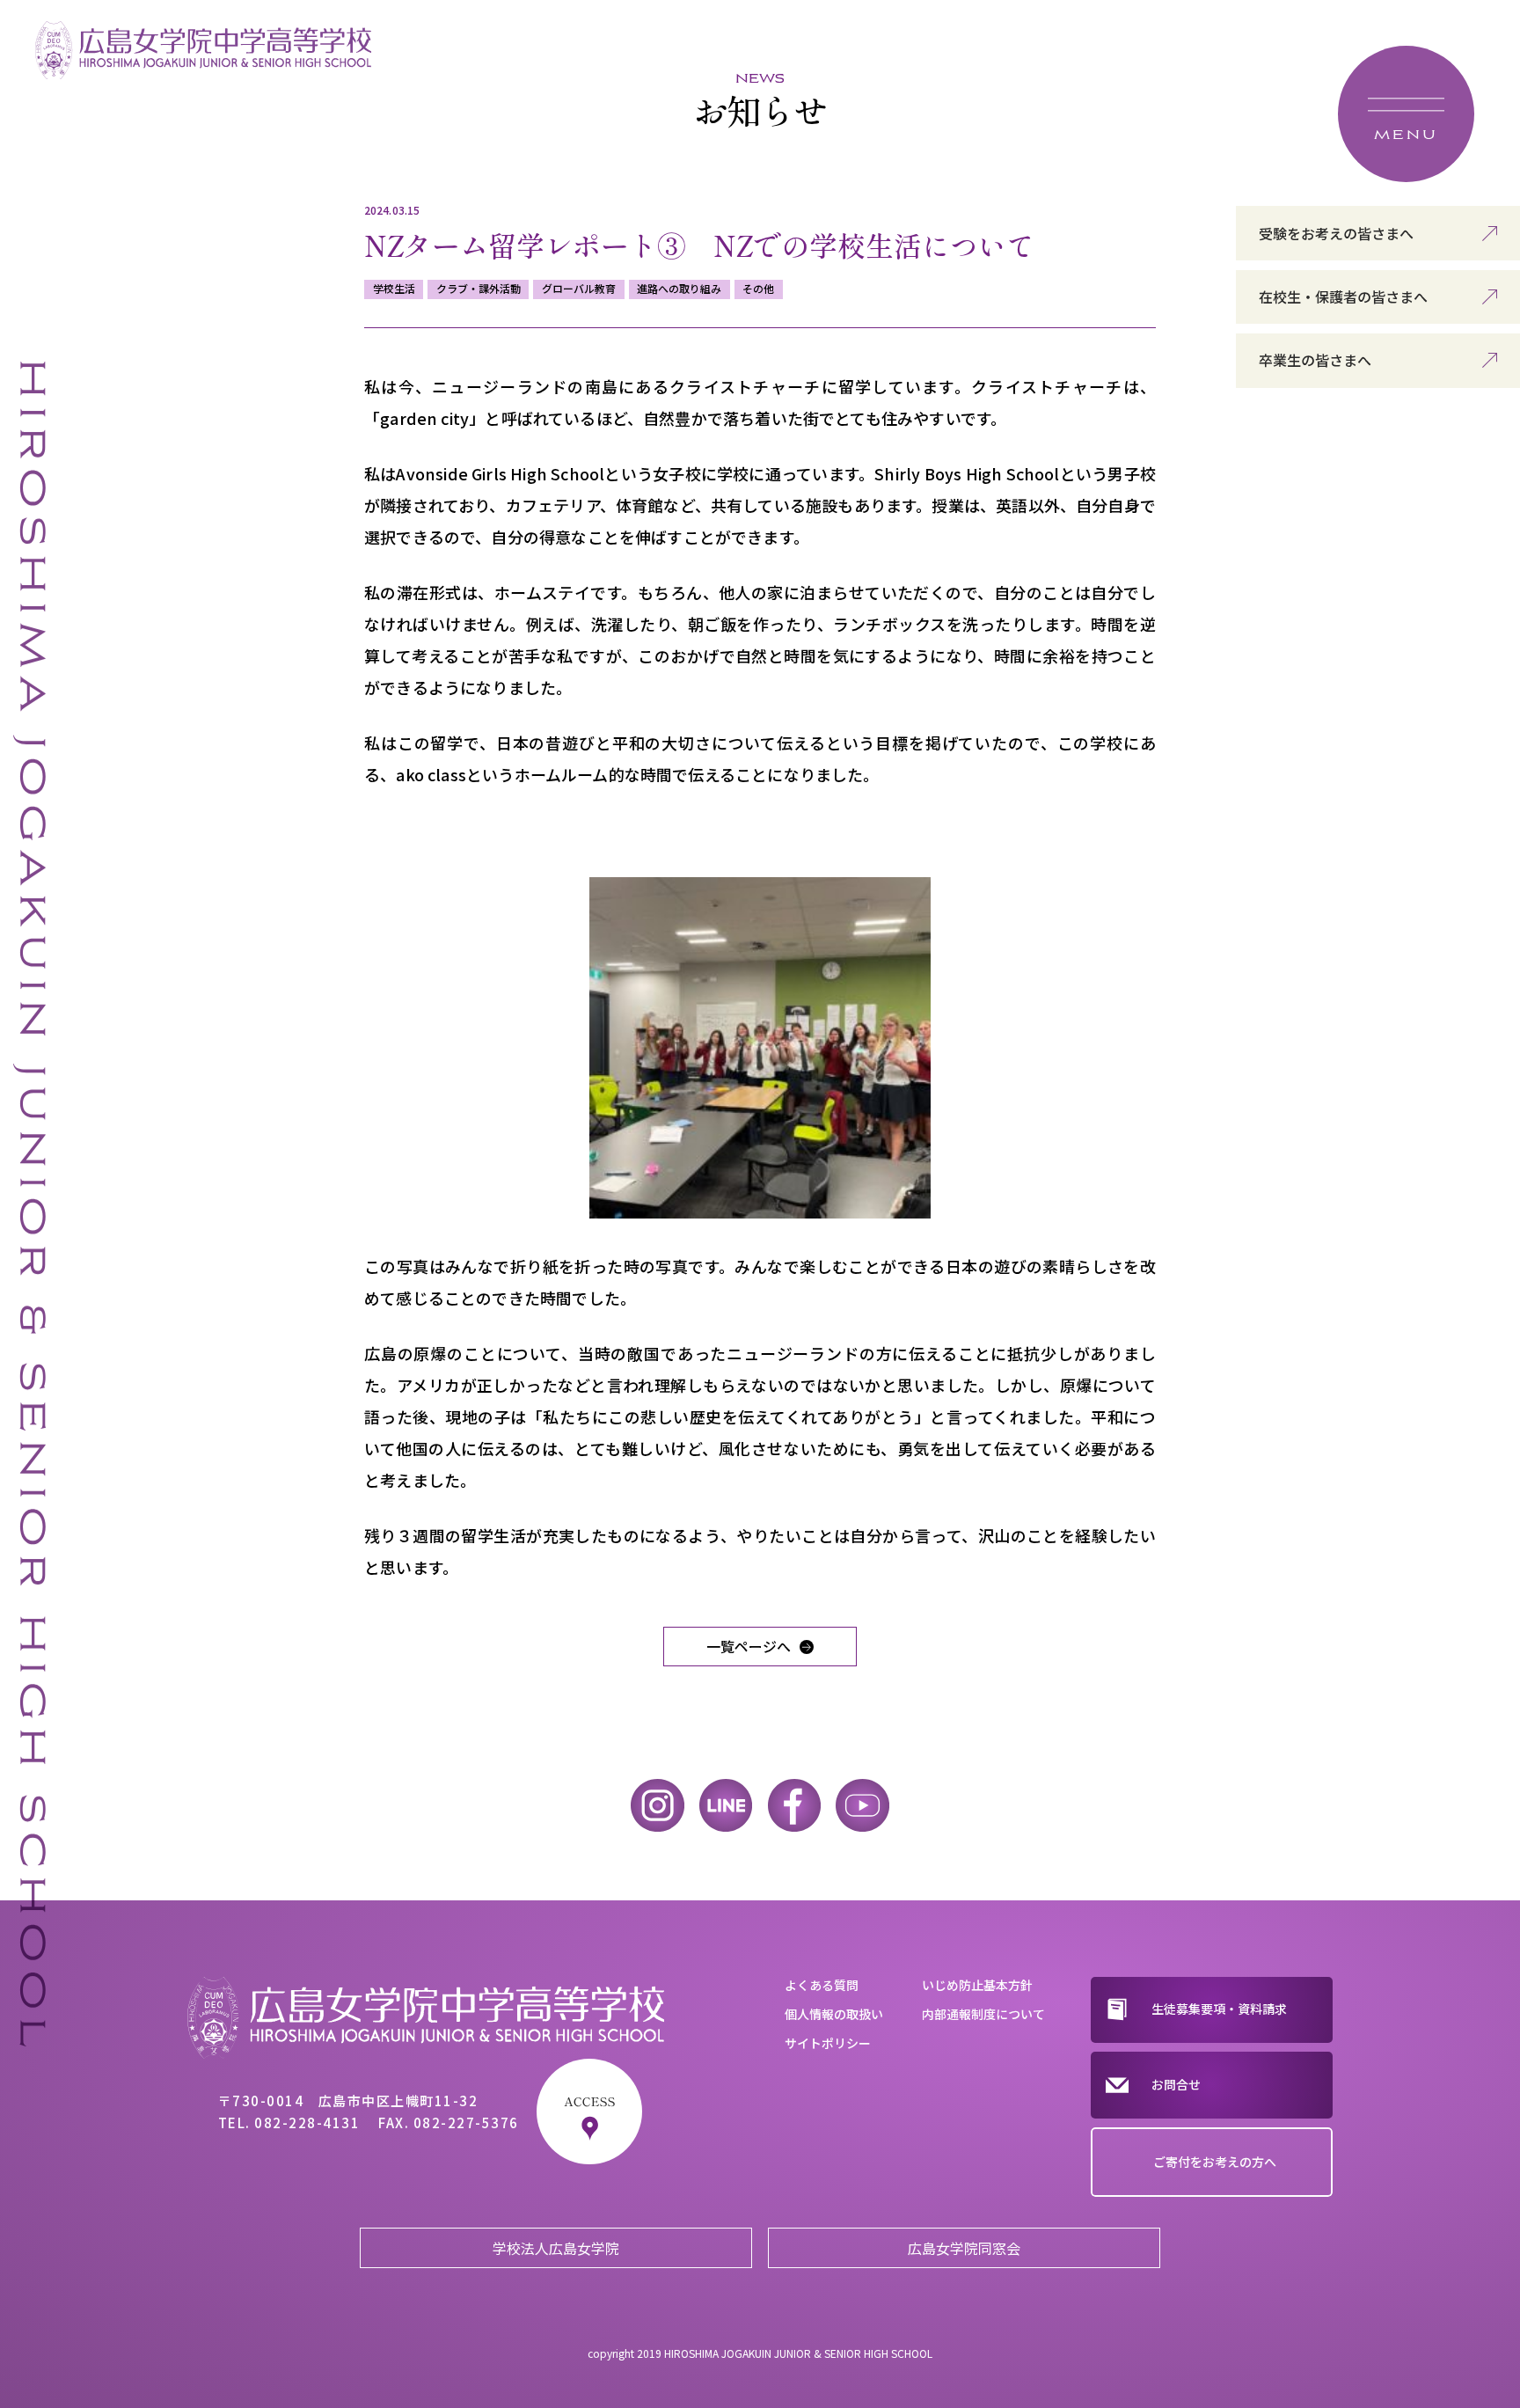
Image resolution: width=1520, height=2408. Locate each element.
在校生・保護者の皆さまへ (1343, 296)
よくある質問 (822, 1985)
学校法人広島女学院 (556, 2248)
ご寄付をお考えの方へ (1215, 2162)
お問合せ (1176, 2084)
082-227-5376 (466, 2123)
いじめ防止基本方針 (977, 1985)
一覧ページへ (749, 1646)
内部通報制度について (983, 2014)
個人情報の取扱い (834, 2014)
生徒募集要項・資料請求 (1219, 2009)
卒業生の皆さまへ (1315, 360)
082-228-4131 (307, 2123)
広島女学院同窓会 (964, 2248)
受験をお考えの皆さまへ (1336, 233)
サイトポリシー (828, 2043)
